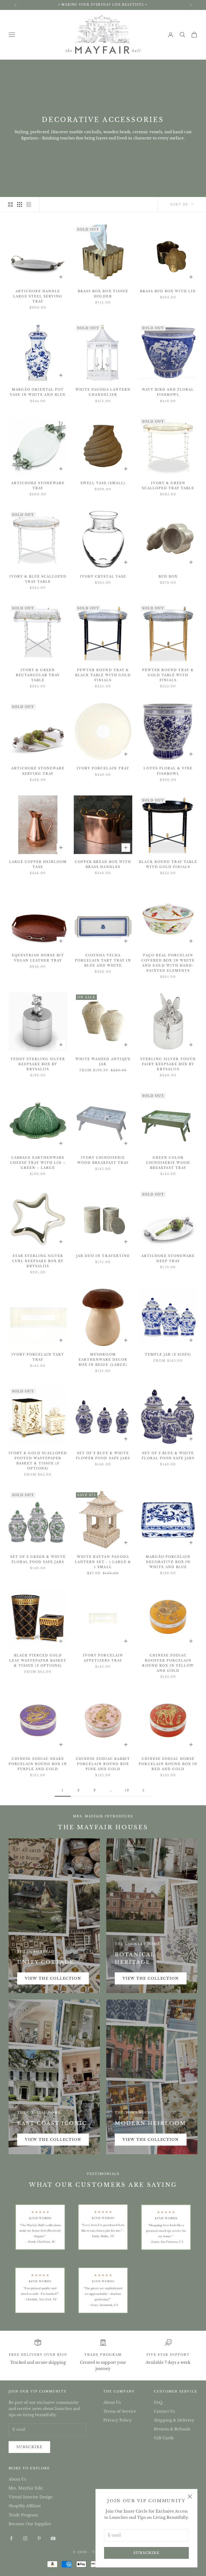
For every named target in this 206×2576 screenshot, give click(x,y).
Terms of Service (120, 2411)
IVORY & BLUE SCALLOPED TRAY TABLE (38, 579)
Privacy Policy (117, 2420)
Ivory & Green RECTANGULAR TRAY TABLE (38, 675)
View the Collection (53, 1978)
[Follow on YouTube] (53, 2538)
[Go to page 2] (143, 1790)
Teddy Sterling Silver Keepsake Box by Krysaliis (38, 1064)
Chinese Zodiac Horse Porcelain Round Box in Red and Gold (168, 1764)
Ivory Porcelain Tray (103, 768)
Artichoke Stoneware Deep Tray (168, 1258)
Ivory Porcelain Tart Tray (38, 1357)
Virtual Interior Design (31, 2497)
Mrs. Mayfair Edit (26, 2488)
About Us (112, 2402)
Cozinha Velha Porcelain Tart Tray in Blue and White (103, 960)
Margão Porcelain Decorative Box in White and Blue (168, 1562)
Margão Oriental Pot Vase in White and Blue (38, 392)
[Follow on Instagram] (25, 2538)
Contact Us (164, 2411)
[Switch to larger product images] (10, 204)
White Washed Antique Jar (103, 1062)
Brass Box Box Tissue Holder (103, 294)
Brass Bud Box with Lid (168, 291)
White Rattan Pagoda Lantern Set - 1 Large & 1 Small (103, 1562)
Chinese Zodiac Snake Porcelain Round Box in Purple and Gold (38, 1764)
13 (127, 1790)
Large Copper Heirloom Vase (38, 864)
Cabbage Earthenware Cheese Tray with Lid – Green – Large (38, 1163)
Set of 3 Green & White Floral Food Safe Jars (38, 1559)
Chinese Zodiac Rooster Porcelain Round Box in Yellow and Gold (168, 1663)
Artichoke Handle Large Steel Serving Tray (38, 296)
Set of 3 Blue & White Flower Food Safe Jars (103, 1456)
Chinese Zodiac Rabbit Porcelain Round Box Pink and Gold (103, 1764)
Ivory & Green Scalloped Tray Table (168, 486)
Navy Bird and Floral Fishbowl (168, 392)
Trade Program (103, 2355)
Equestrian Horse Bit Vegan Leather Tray (38, 958)
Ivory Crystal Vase (103, 577)
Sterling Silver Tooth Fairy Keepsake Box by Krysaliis (168, 1064)
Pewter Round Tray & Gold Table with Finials (168, 675)
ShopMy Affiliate (25, 2506)
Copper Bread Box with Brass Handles (103, 864)
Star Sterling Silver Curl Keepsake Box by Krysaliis (38, 1261)
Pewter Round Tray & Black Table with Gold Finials (103, 675)
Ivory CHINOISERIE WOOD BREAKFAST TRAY (103, 1160)
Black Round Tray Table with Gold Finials (168, 864)
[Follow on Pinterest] (39, 2538)
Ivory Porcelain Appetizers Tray (103, 1658)
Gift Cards (164, 2438)
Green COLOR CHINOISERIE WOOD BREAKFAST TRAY (168, 1163)
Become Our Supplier (30, 2524)
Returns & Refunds (172, 2429)
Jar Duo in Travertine (103, 1256)
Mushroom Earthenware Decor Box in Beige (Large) (103, 1360)
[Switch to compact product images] (29, 204)
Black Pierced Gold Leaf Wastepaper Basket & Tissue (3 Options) (38, 1660)
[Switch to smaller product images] (20, 204)
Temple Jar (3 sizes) (168, 1354)
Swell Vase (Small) (103, 483)
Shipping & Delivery (174, 2420)
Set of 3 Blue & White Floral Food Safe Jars (168, 1456)
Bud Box (168, 577)
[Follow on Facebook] (11, 2538)
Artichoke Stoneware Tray (38, 486)
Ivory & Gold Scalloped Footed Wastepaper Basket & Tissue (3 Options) (38, 1461)
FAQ (158, 2402)
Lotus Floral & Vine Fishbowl (168, 771)
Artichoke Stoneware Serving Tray (38, 771)
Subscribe (146, 2553)
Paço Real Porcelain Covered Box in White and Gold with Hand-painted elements (168, 963)
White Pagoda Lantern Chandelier (103, 392)
